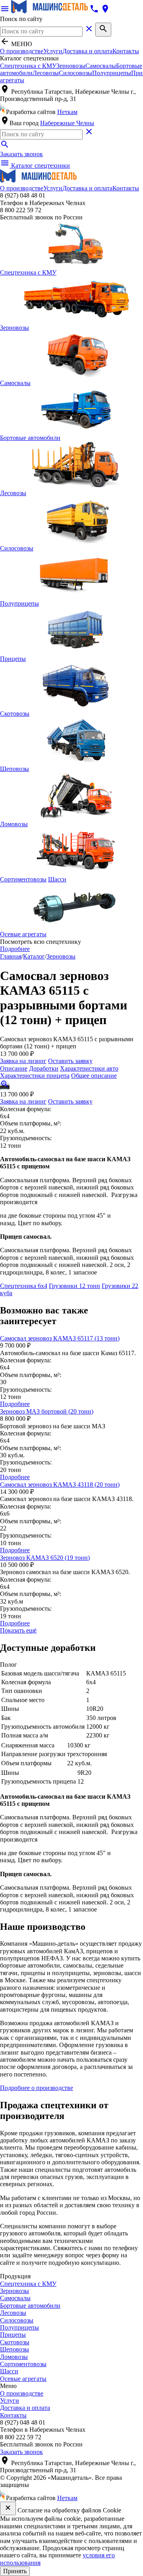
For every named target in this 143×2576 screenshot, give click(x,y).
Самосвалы (101, 66)
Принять (15, 2571)
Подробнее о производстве (37, 2088)
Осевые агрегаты (23, 2379)
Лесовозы (46, 73)
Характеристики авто (89, 1068)
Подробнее (15, 949)
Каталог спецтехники (35, 166)
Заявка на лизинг (23, 1061)
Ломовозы (14, 2357)
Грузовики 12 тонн (74, 1286)
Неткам (67, 112)
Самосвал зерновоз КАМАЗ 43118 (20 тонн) (60, 1485)
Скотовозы (15, 2342)
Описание (14, 1068)
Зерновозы (71, 66)
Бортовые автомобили (30, 2306)
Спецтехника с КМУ (28, 66)
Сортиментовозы (23, 2364)
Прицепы (13, 2335)
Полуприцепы (112, 73)
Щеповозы (14, 2349)
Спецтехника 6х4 (24, 1286)
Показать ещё (18, 1630)
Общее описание (94, 1076)
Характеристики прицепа (35, 1076)
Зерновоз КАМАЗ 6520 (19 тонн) (45, 1558)
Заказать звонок (21, 154)
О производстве (22, 51)
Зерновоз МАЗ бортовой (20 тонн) (47, 1411)
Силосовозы (75, 73)
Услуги (53, 51)
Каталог (34, 956)
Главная (11, 956)
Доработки (44, 1068)
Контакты (126, 51)
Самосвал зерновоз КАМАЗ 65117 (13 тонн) (60, 1338)
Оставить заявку (70, 1061)
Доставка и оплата (87, 51)
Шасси (57, 879)
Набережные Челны (67, 123)
